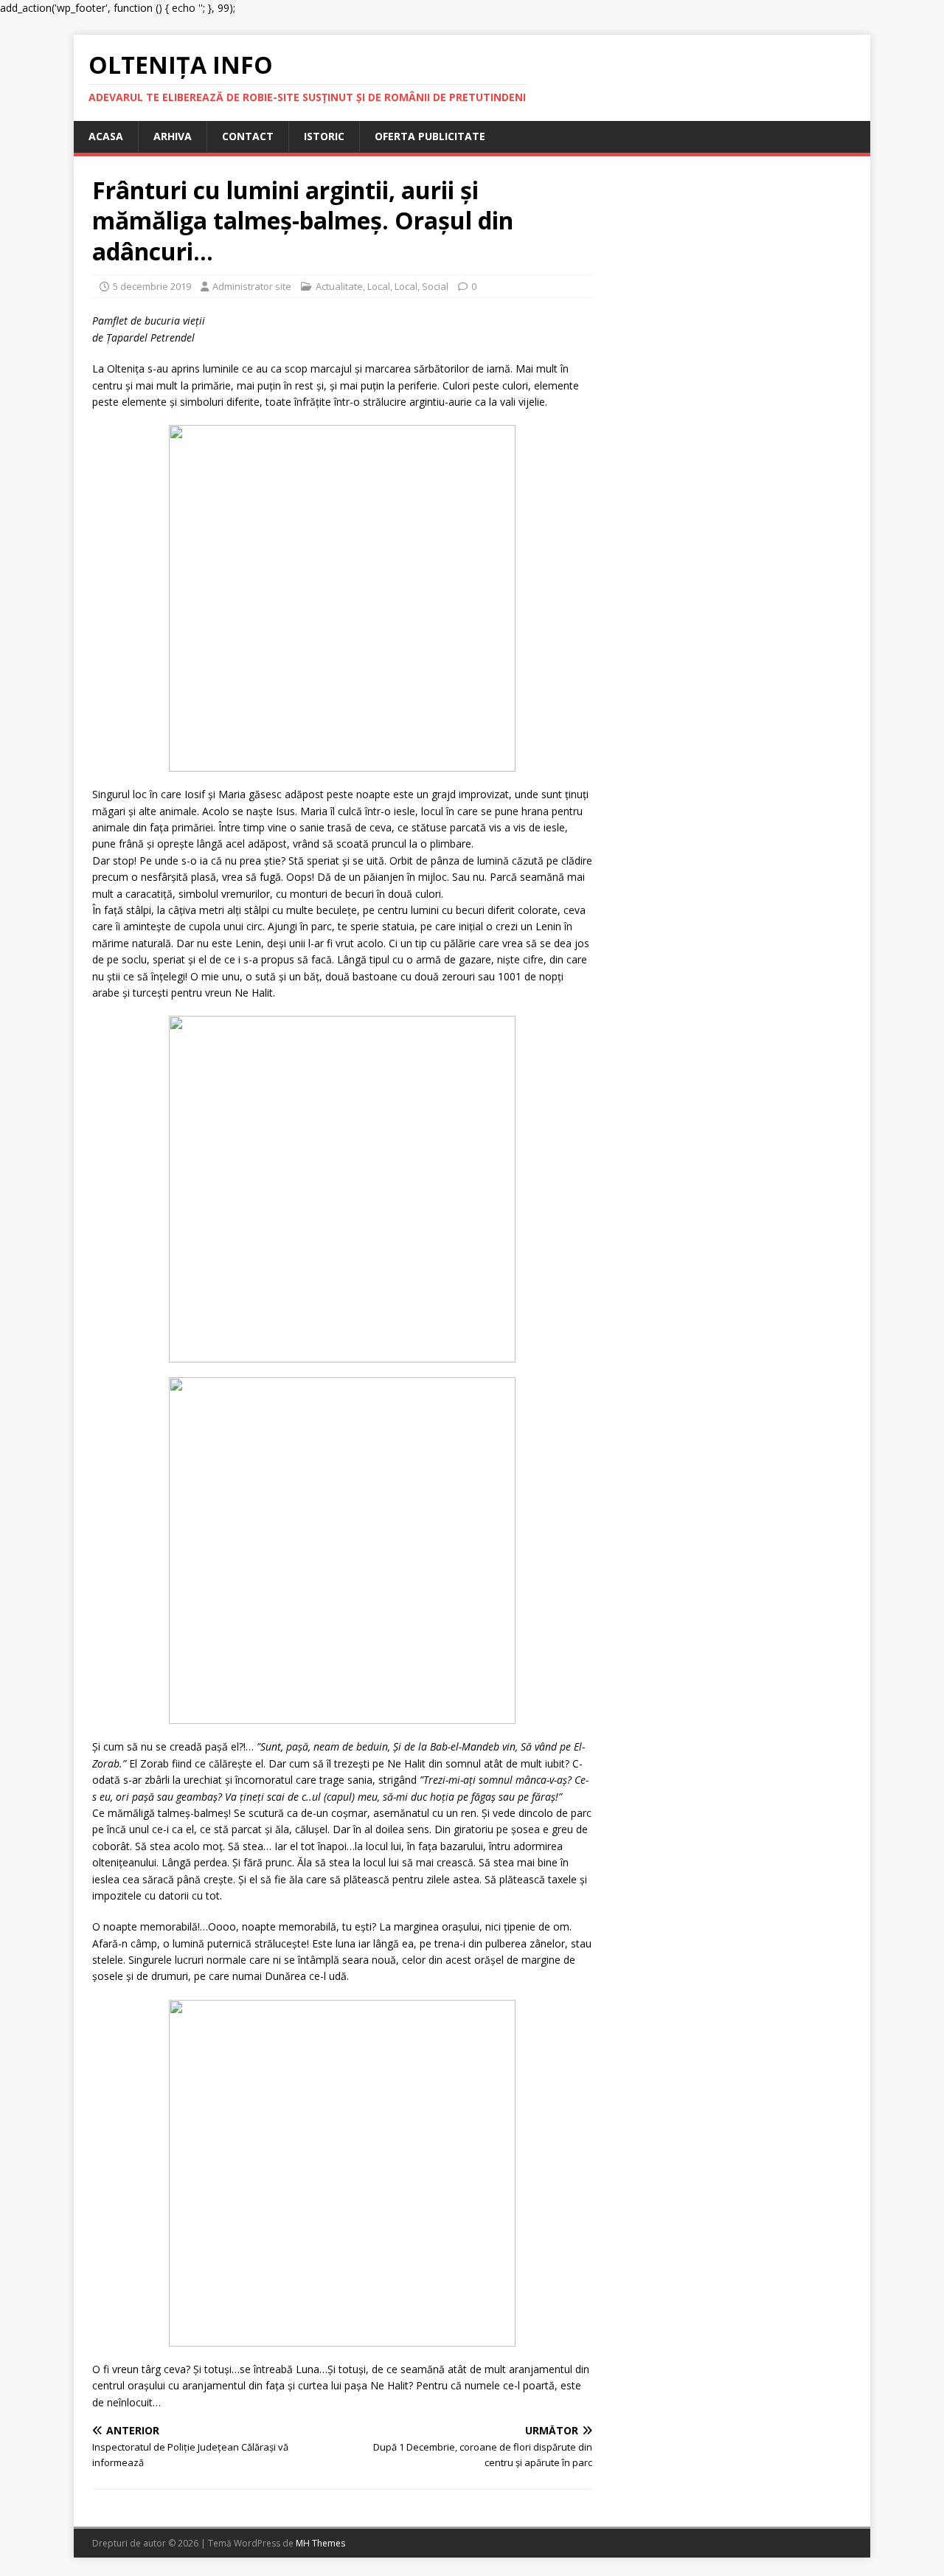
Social (435, 286)
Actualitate (339, 286)
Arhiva (173, 136)
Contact (248, 136)
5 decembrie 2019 (152, 286)
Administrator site (252, 286)
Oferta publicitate (430, 136)
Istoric (324, 136)
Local (379, 286)
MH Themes (320, 2543)
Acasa (106, 136)
